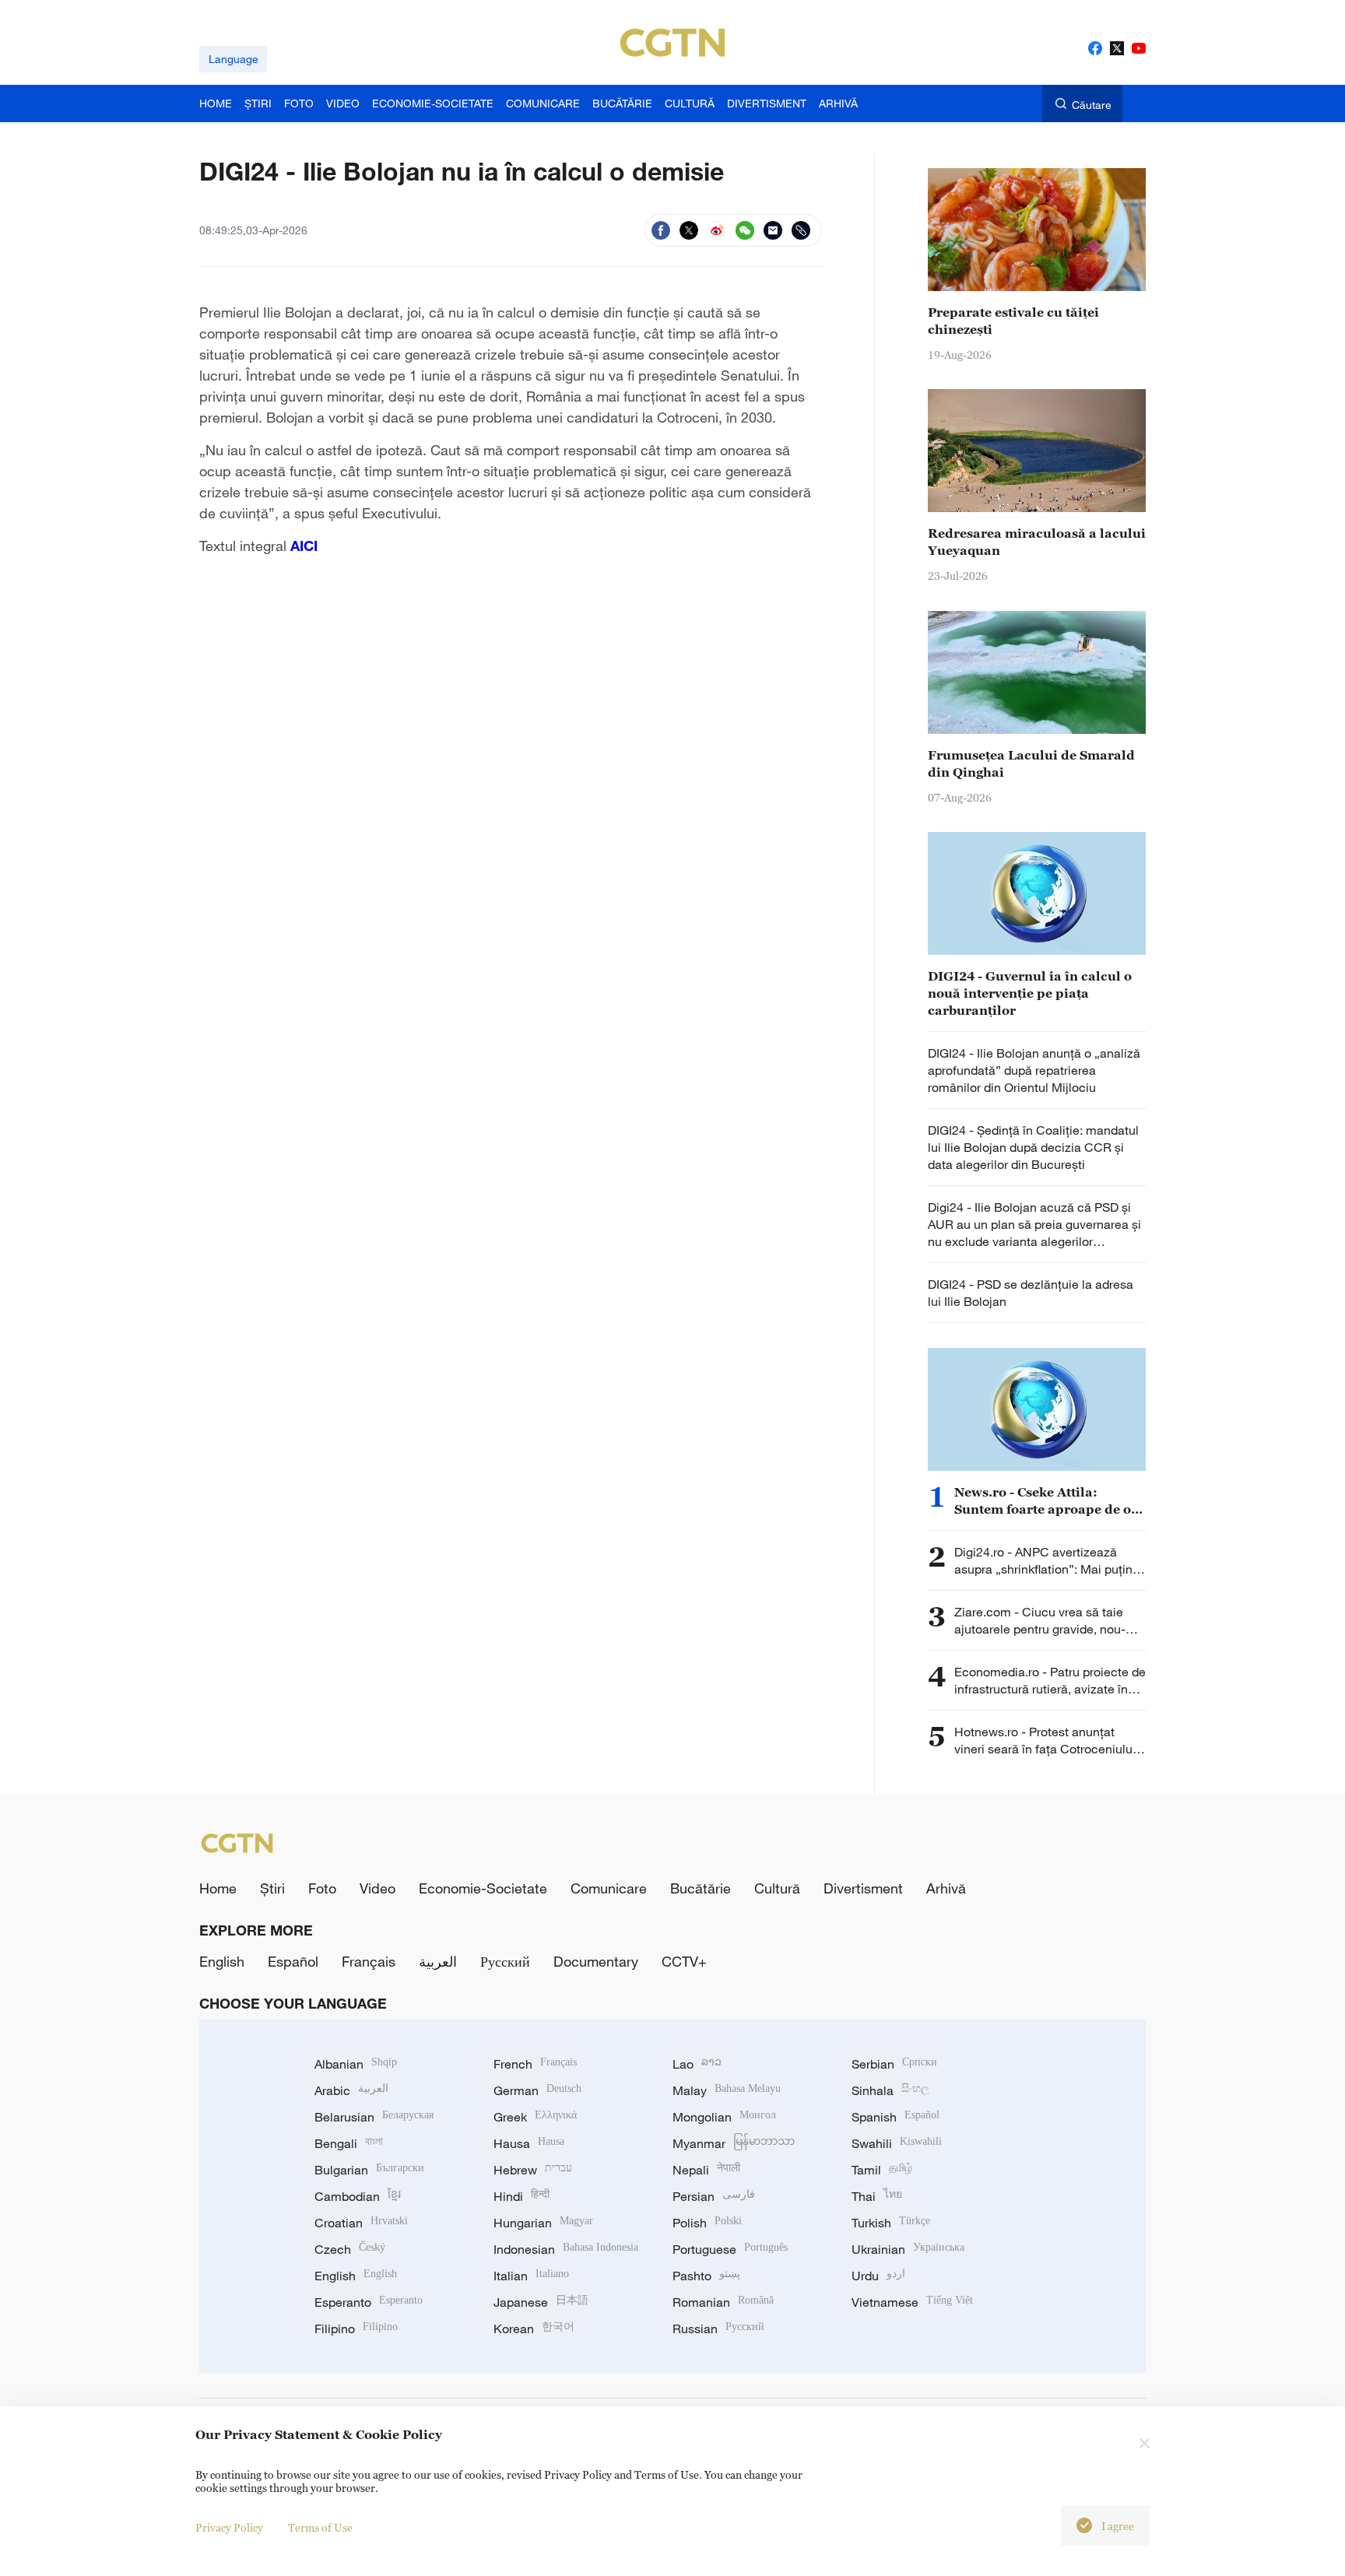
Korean (534, 2329)
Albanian (356, 2064)
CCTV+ (684, 1961)
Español (293, 1961)
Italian (531, 2276)
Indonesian (566, 2249)
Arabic (351, 2090)
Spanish (895, 2117)
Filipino (356, 2329)
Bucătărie (701, 1888)
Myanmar (734, 2143)
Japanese (541, 2302)
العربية (438, 1961)
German (537, 2090)
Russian (718, 2329)
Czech (350, 2249)
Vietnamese (912, 2302)
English (222, 1961)
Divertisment (863, 1888)
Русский (505, 1961)
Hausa (529, 2143)
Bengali (349, 2143)
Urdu (878, 2276)
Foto (322, 1888)
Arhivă (946, 1888)
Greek (535, 2117)
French (535, 2064)
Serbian (894, 2064)
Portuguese (730, 2249)
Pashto (706, 2276)
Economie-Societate (483, 1888)
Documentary (596, 1961)
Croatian (361, 2223)
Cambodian (358, 2196)
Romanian (723, 2302)
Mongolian (724, 2117)
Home (218, 1888)
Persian (714, 2196)
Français (369, 1961)
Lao (697, 2064)
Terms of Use (320, 2527)
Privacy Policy (229, 2527)
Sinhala (890, 2090)
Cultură (777, 1888)
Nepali (706, 2170)
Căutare (1092, 105)
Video (378, 1888)
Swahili (897, 2143)
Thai (877, 2196)
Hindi (521, 2196)
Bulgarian (369, 2170)
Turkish (891, 2223)
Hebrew (533, 2170)
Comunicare (609, 1888)
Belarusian (374, 2117)
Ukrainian (908, 2249)
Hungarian (543, 2223)
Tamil (882, 2170)
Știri (272, 1888)
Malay (727, 2090)
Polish (707, 2223)
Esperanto (369, 2302)
